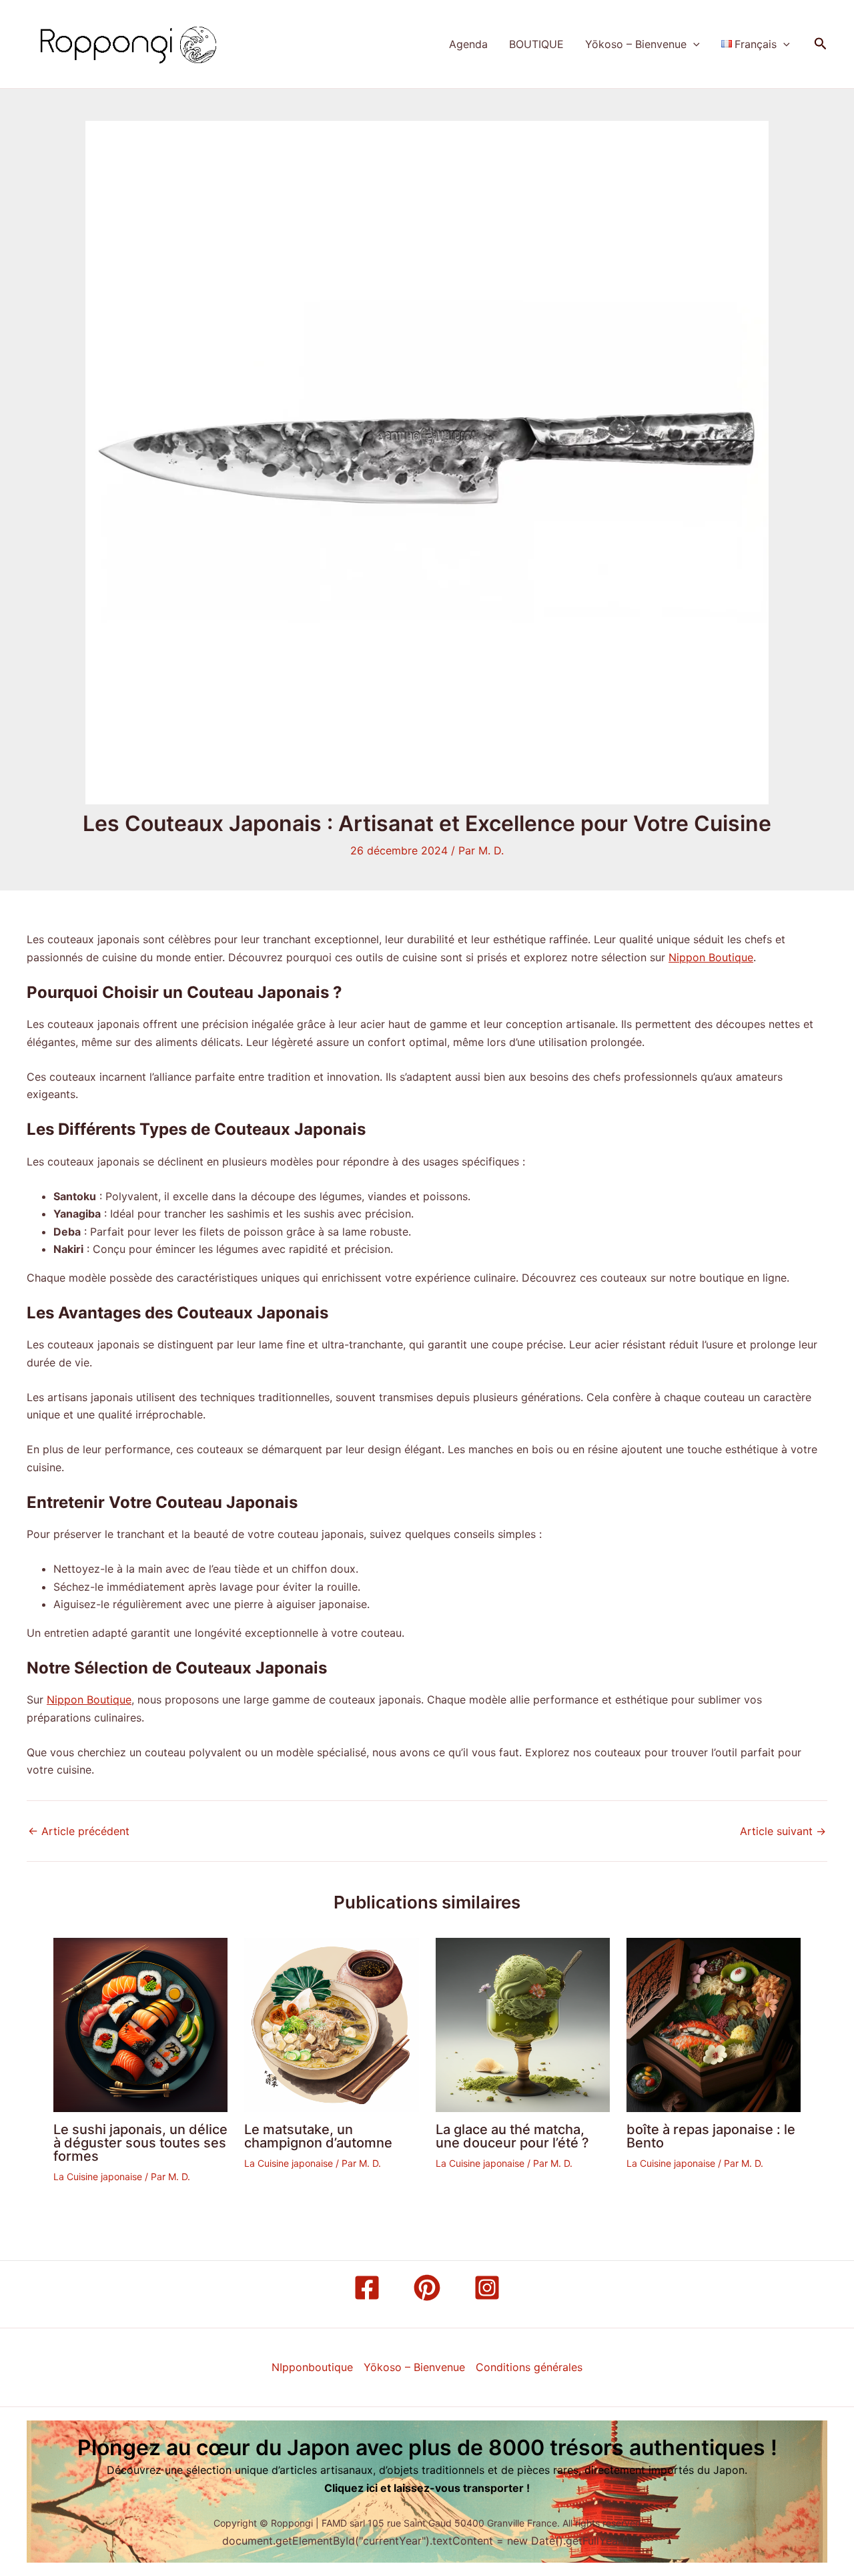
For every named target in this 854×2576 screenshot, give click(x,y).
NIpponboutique (312, 2367)
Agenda (468, 44)
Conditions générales (529, 2367)
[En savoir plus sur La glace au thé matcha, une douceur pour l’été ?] (523, 2024)
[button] (693, 44)
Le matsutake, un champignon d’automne (318, 2136)
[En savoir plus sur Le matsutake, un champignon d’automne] (331, 2024)
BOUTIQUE (536, 44)
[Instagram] (487, 2288)
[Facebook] (367, 2288)
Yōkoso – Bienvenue (636, 44)
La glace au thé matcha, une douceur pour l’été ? (512, 2136)
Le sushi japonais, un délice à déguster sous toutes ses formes (140, 2143)
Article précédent (79, 1831)
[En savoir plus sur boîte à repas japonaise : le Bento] (714, 2024)
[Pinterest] (427, 2288)
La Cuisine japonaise (98, 2176)
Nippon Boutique (711, 957)
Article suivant (783, 1831)
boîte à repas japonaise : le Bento (711, 2136)
